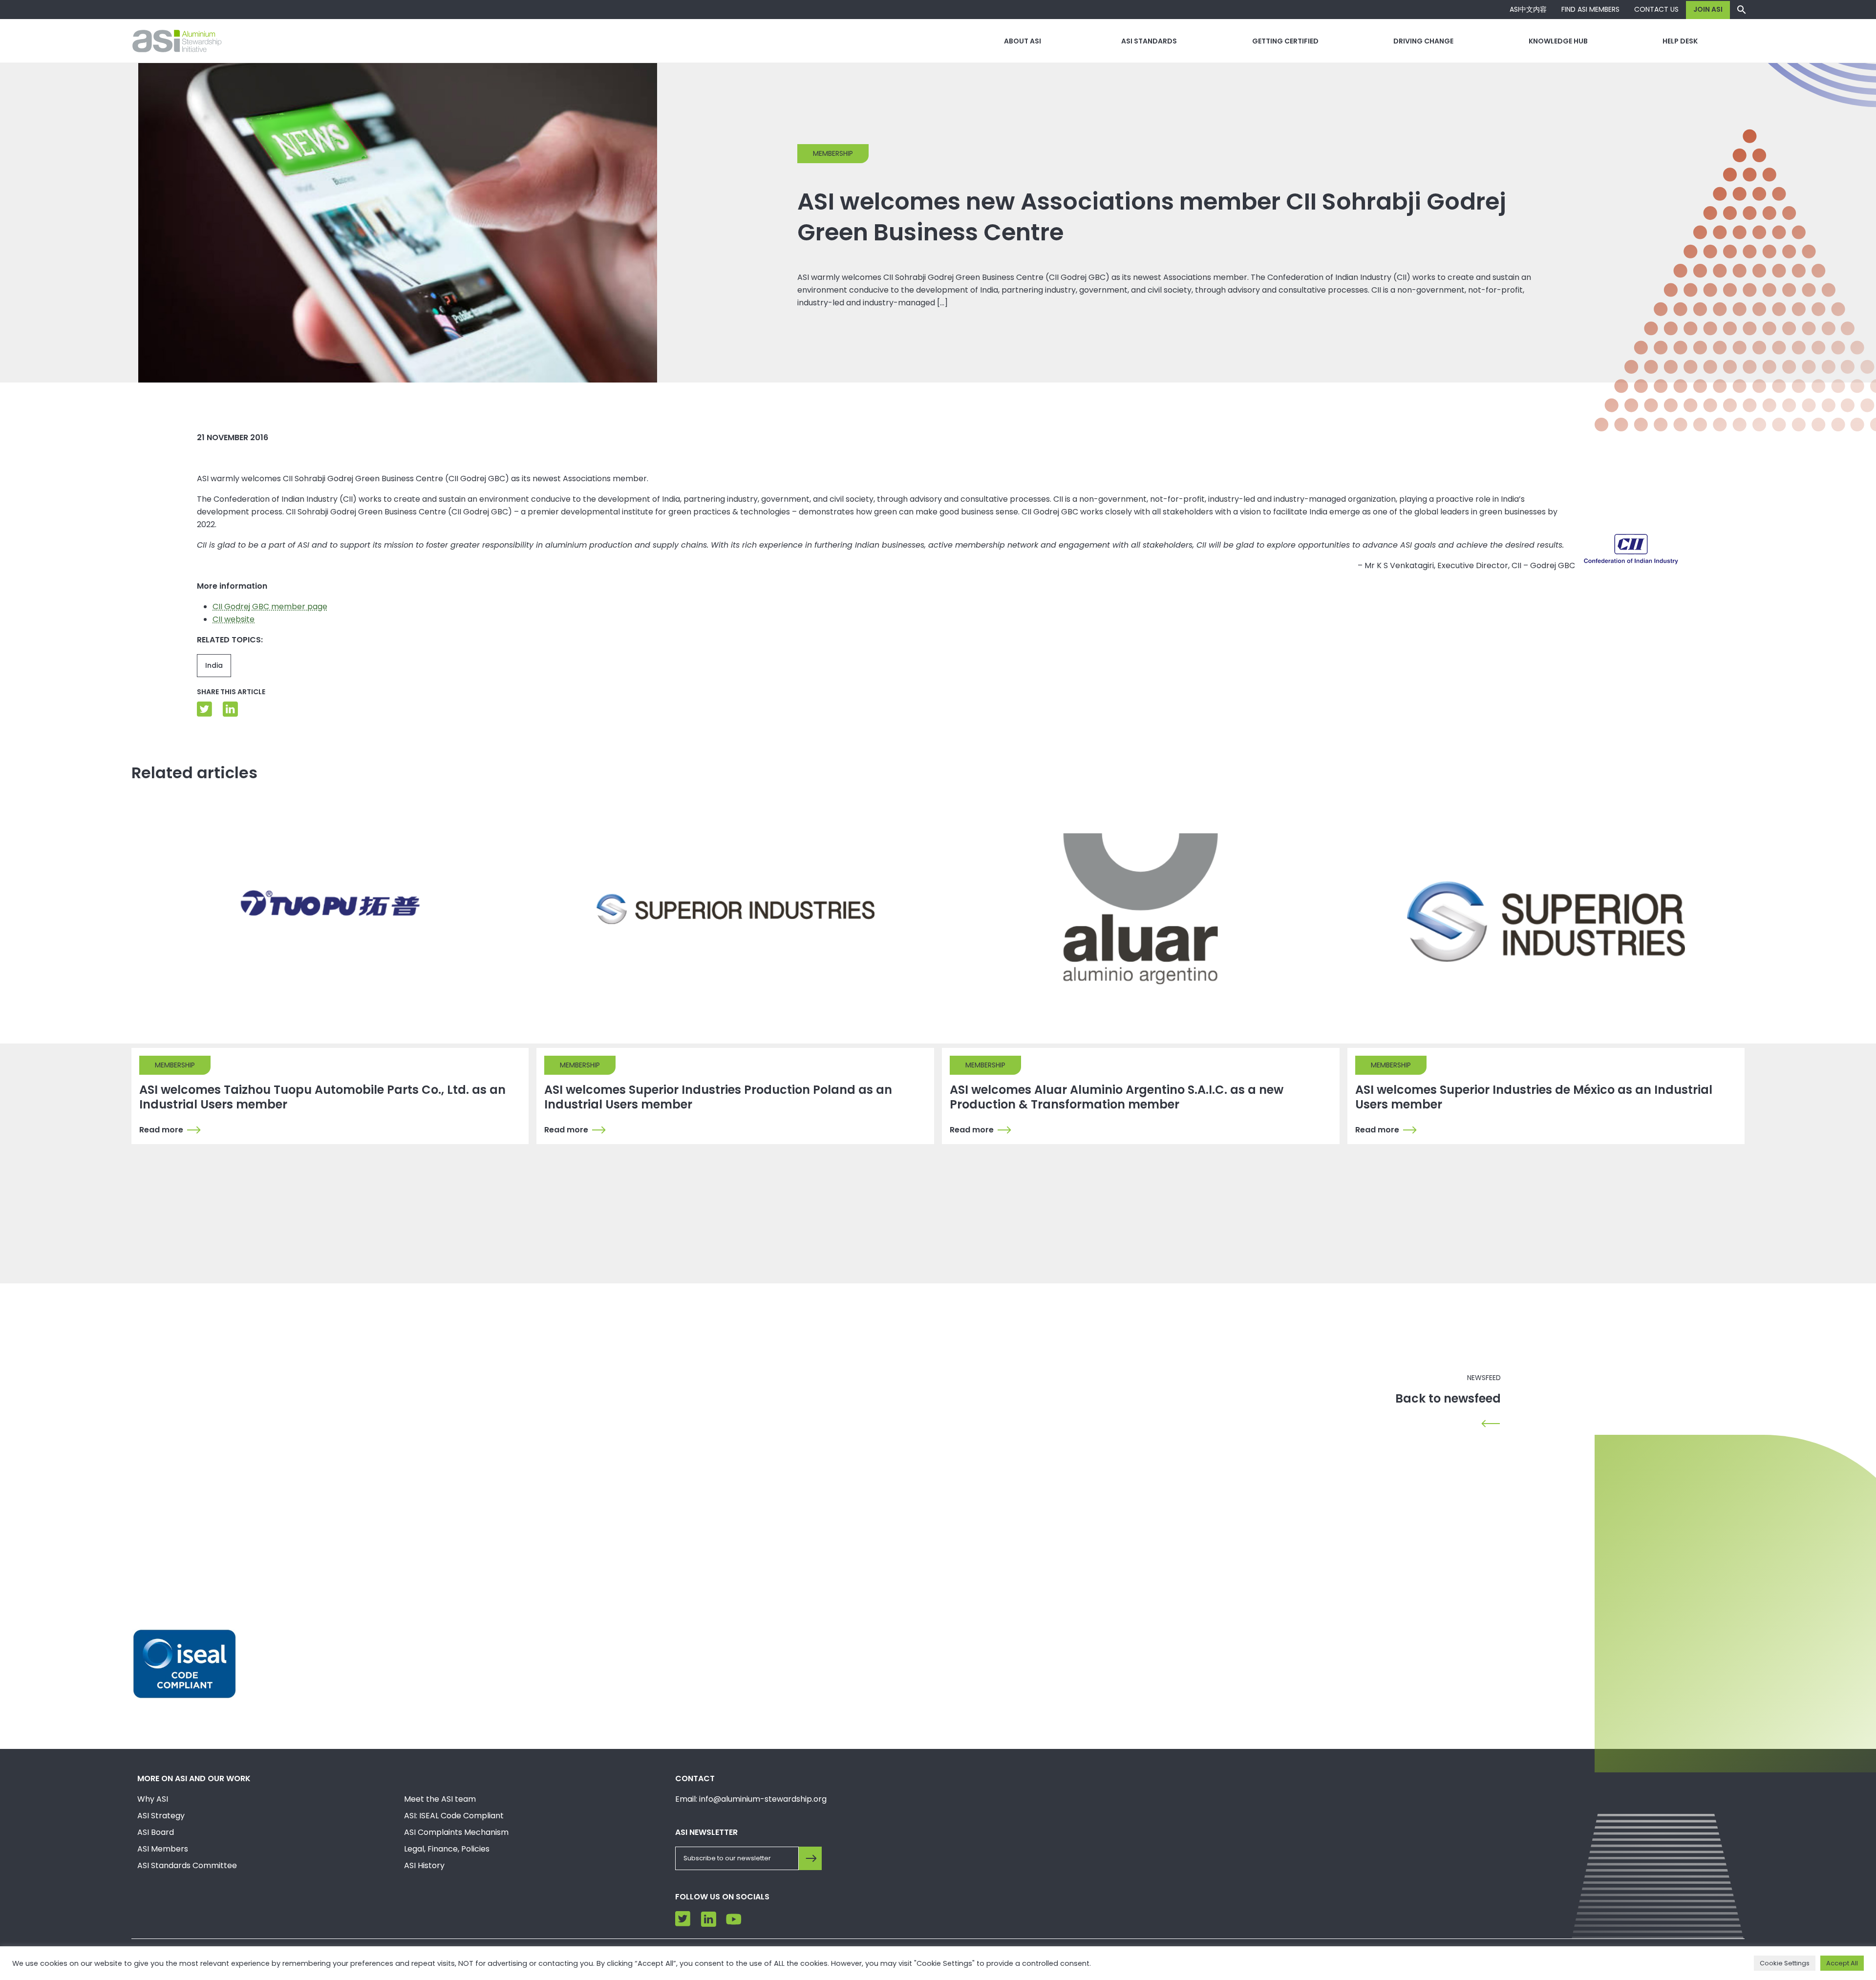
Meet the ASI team (440, 1799)
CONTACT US (1656, 9)
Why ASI (153, 1799)
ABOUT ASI (1023, 41)
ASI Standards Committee (187, 1865)
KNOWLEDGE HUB (1558, 41)
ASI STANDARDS (1149, 41)
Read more (161, 1130)
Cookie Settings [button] (1785, 1963)
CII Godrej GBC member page (270, 607)
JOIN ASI (1708, 9)
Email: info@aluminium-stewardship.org (751, 1799)
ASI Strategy (161, 1816)
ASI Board (156, 1832)
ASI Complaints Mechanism (456, 1832)
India (214, 665)
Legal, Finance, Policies (447, 1849)
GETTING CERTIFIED (1285, 41)
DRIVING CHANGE (1423, 41)
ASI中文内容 (1528, 9)
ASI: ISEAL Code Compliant (454, 1816)
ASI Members (163, 1849)
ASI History (424, 1865)
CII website (234, 619)
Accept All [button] (1842, 1963)
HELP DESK (1680, 41)
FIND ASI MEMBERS (1590, 9)
